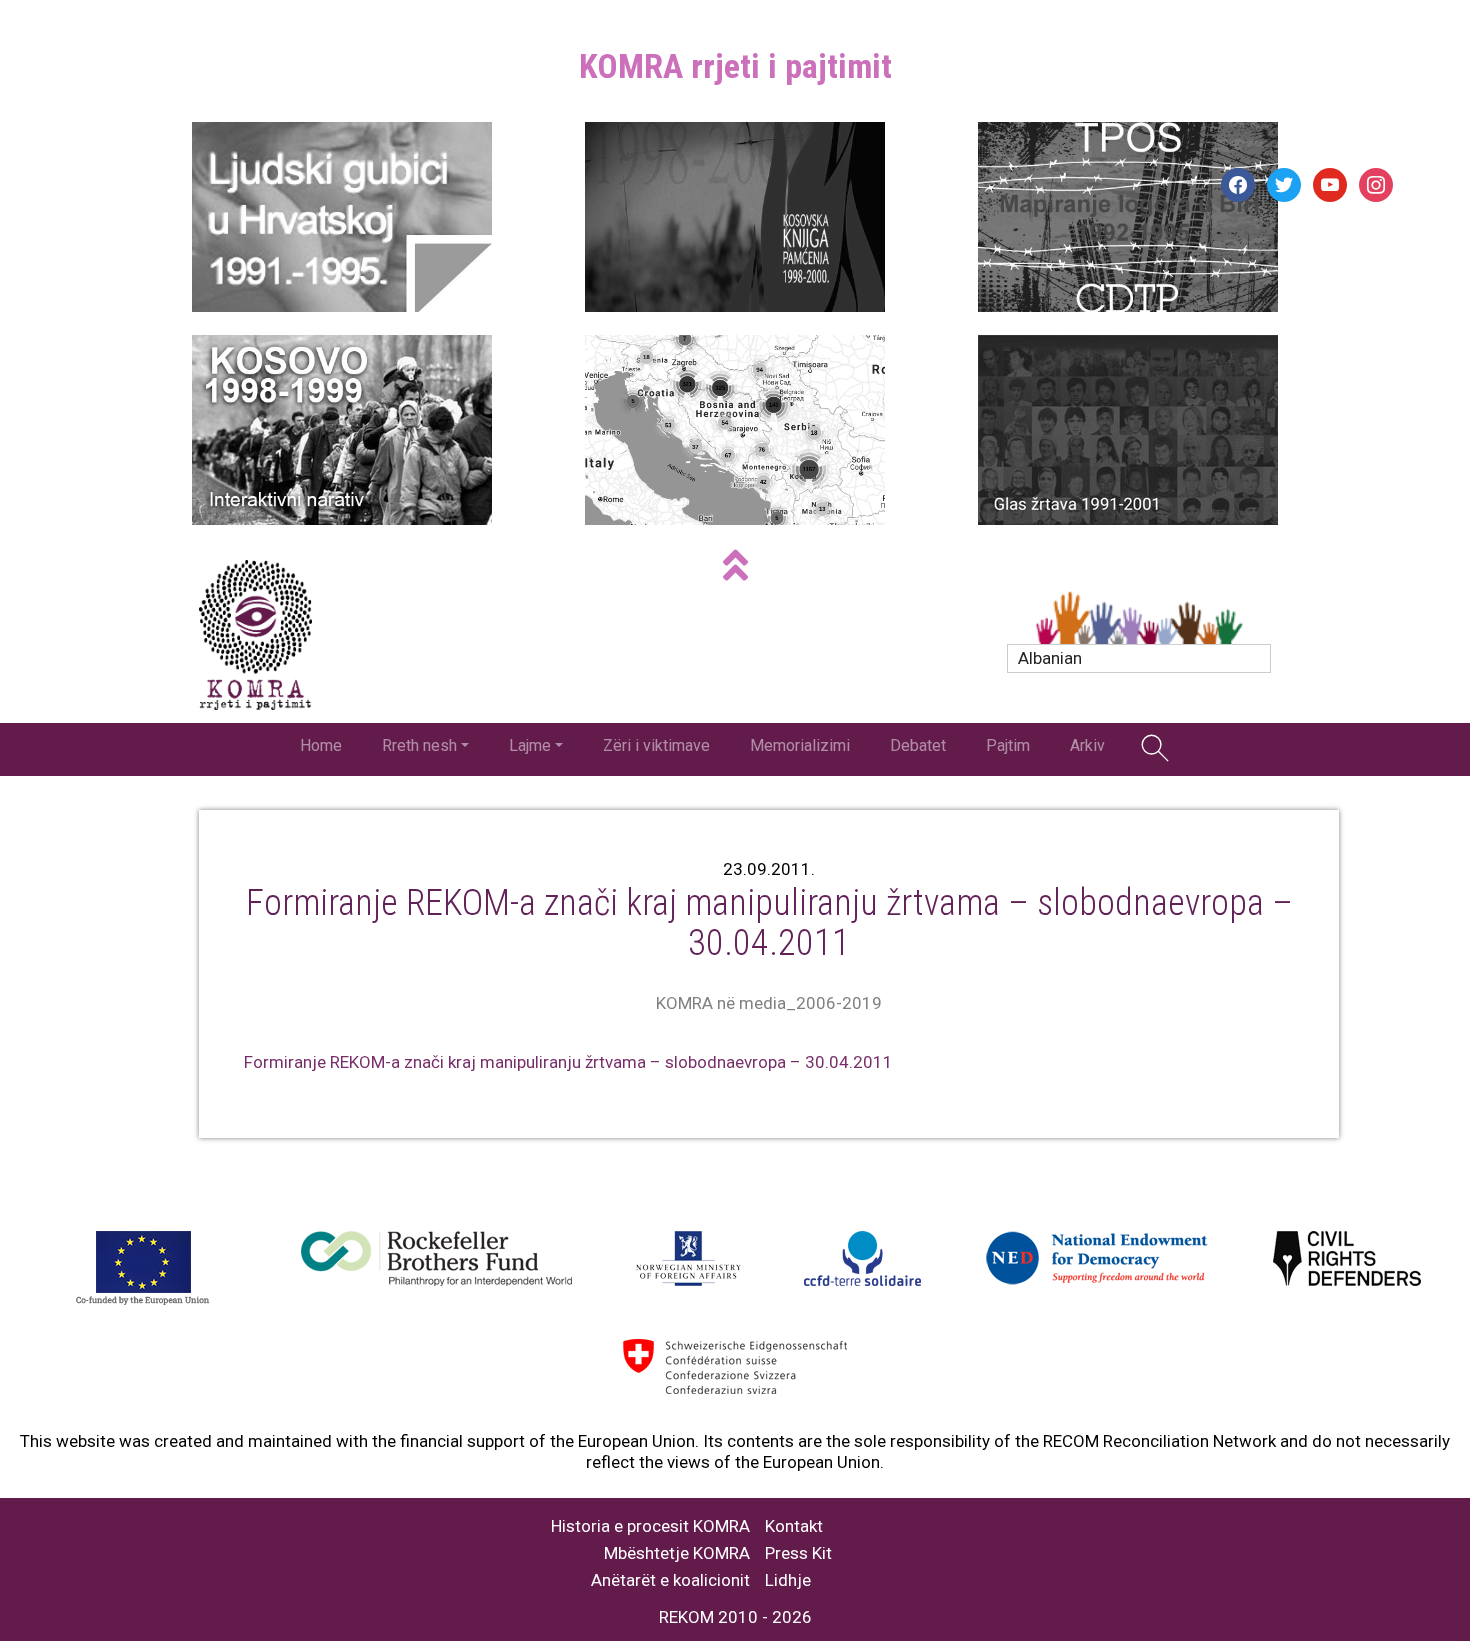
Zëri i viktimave (656, 745)
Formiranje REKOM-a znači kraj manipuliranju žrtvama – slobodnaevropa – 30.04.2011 (568, 1062)
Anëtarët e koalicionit (670, 1580)
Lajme (530, 745)
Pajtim (1008, 745)
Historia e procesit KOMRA (650, 1526)
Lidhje (788, 1580)
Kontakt (794, 1526)
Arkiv (1087, 745)
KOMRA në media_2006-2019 (769, 1003)
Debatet (918, 745)
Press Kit (798, 1553)
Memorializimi (800, 745)
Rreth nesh (419, 745)
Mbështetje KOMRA (677, 1553)
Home (321, 745)
